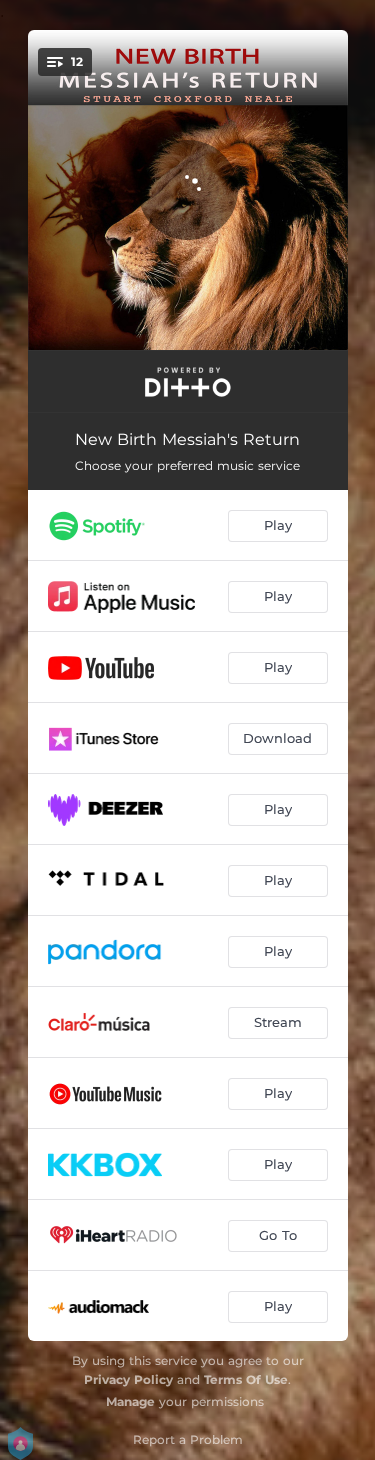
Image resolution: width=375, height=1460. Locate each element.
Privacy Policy (128, 1379)
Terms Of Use (246, 1379)
